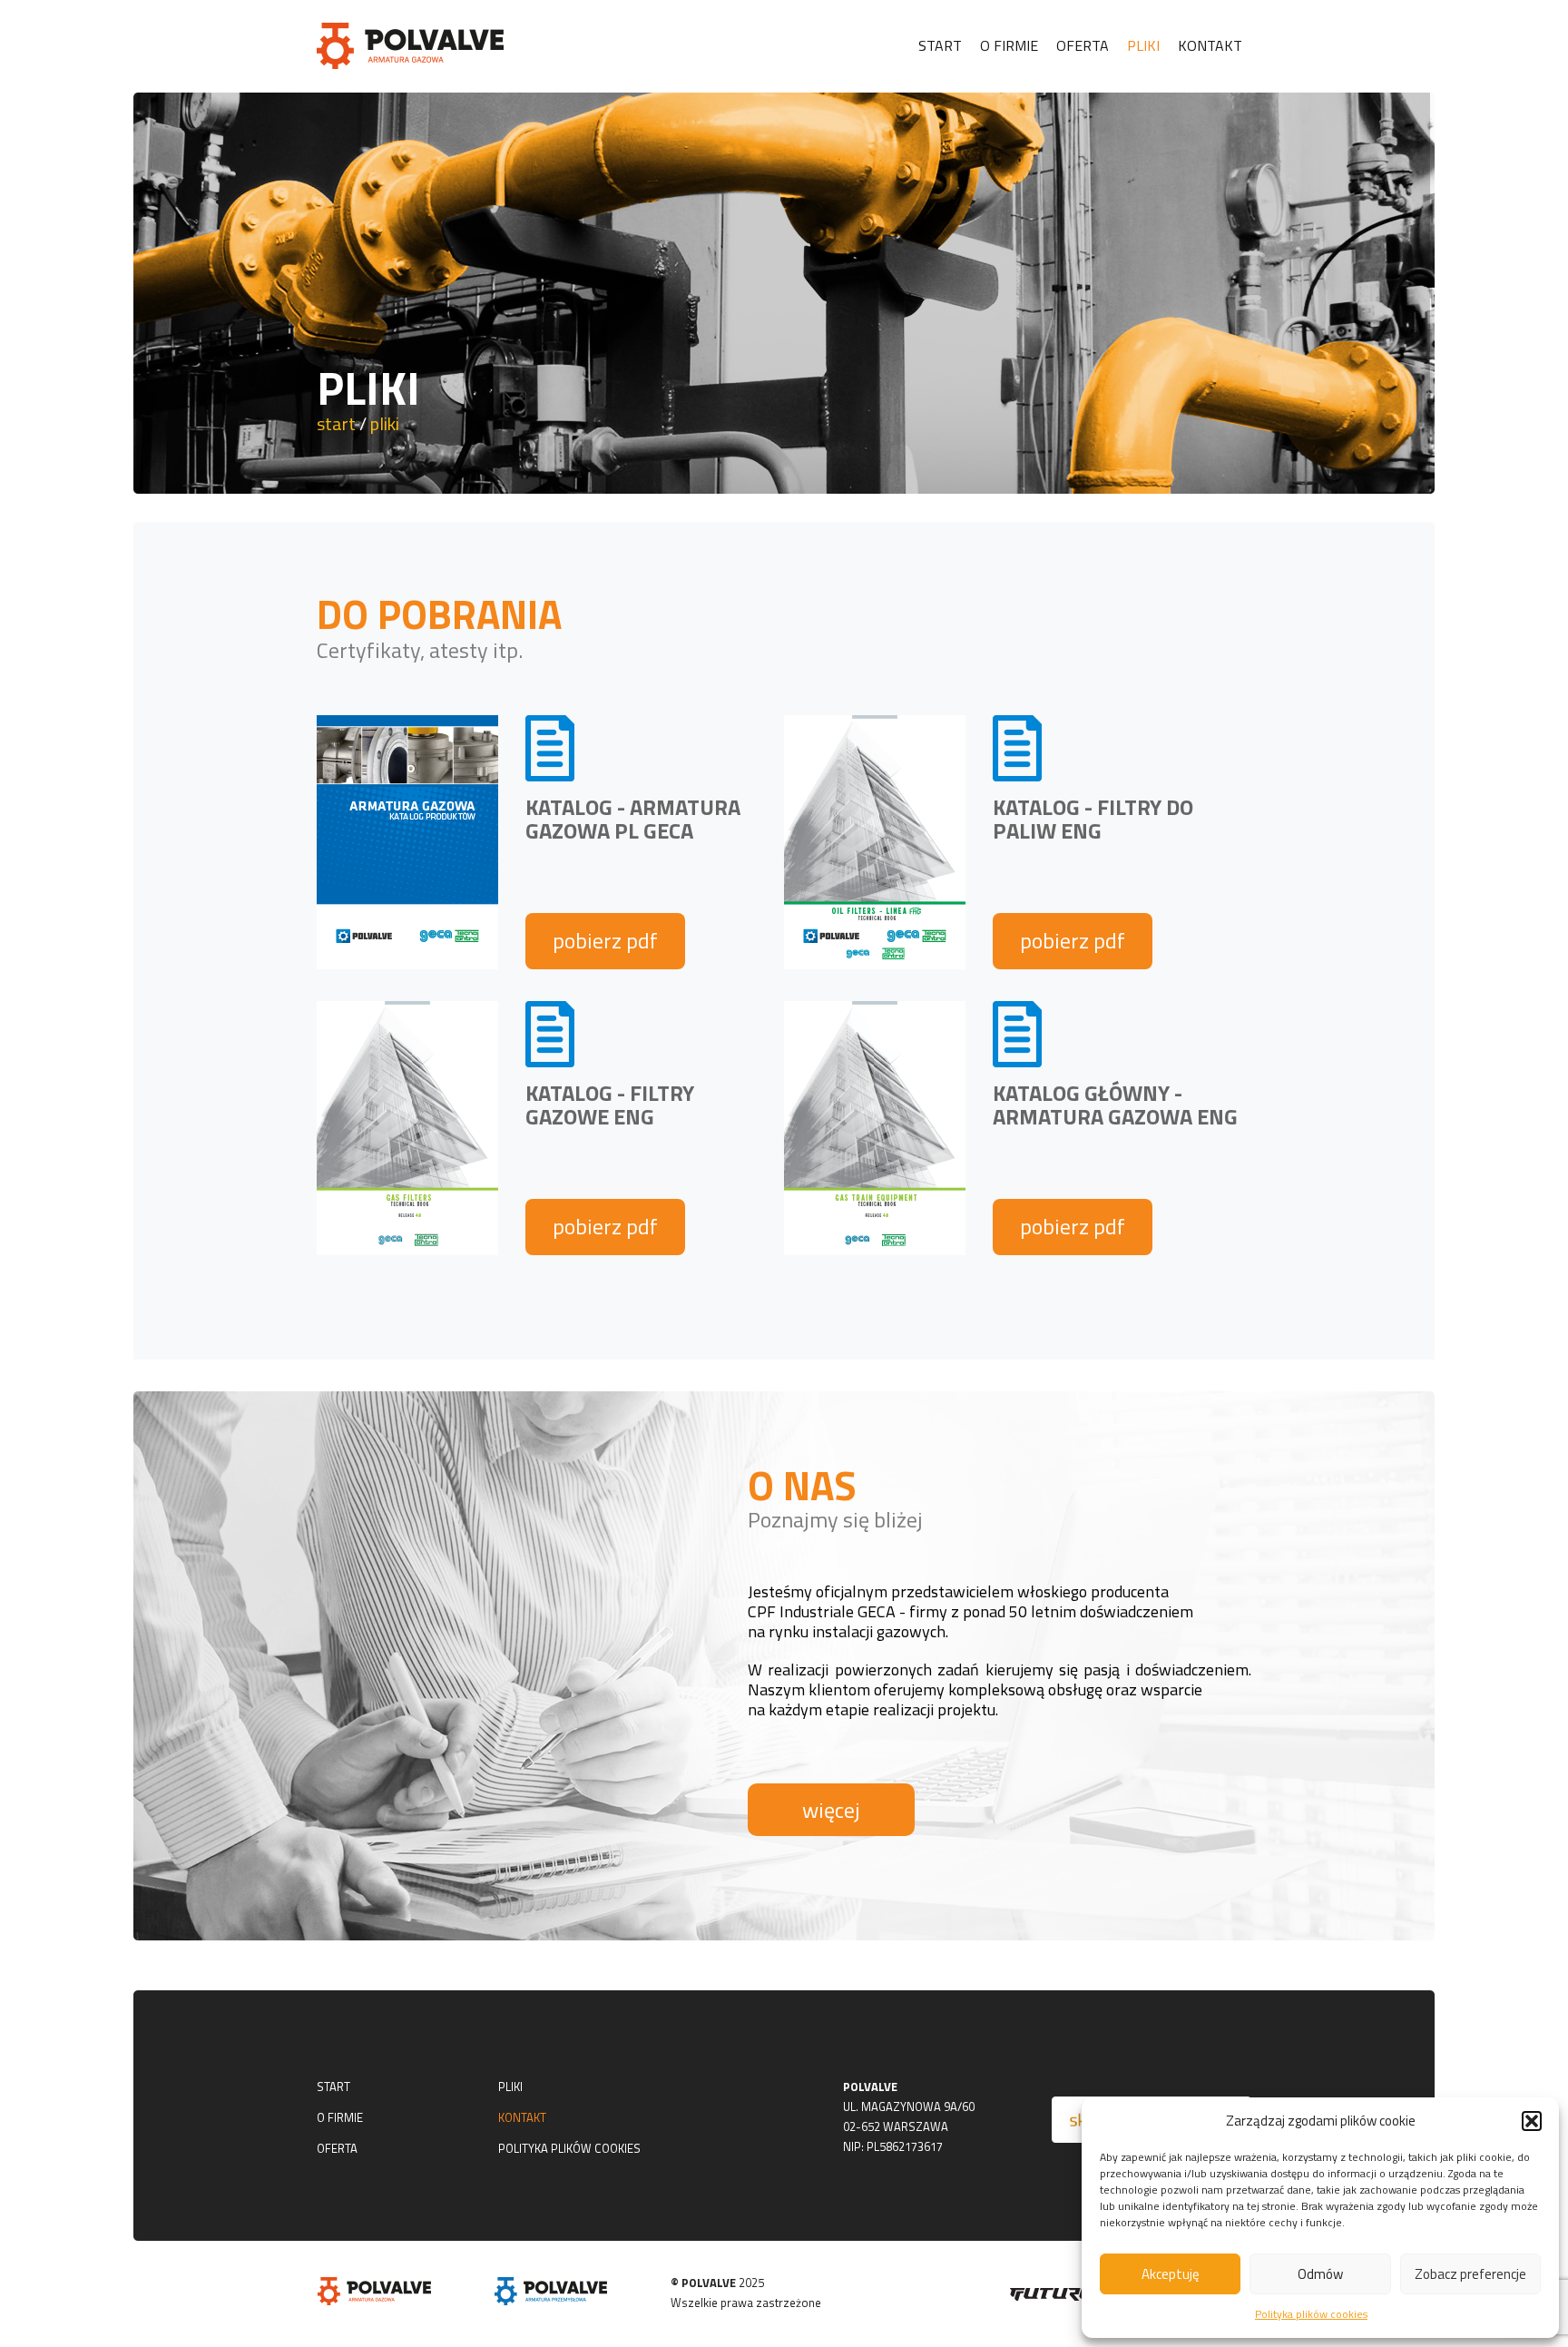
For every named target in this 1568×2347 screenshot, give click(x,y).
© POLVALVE (703, 2283)
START (333, 2087)
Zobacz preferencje (1470, 2274)
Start (940, 45)
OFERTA (337, 2148)
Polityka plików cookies (1311, 2314)
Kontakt (1210, 45)
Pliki (1143, 45)
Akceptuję (1171, 2274)
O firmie (1009, 45)
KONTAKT (522, 2117)
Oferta (1083, 45)
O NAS (802, 1485)
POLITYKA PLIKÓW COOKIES (569, 2148)
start (336, 423)
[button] (1532, 2121)
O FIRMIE (340, 2117)
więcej (831, 1810)
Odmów (1320, 2274)
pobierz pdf (605, 940)
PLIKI (510, 2087)
